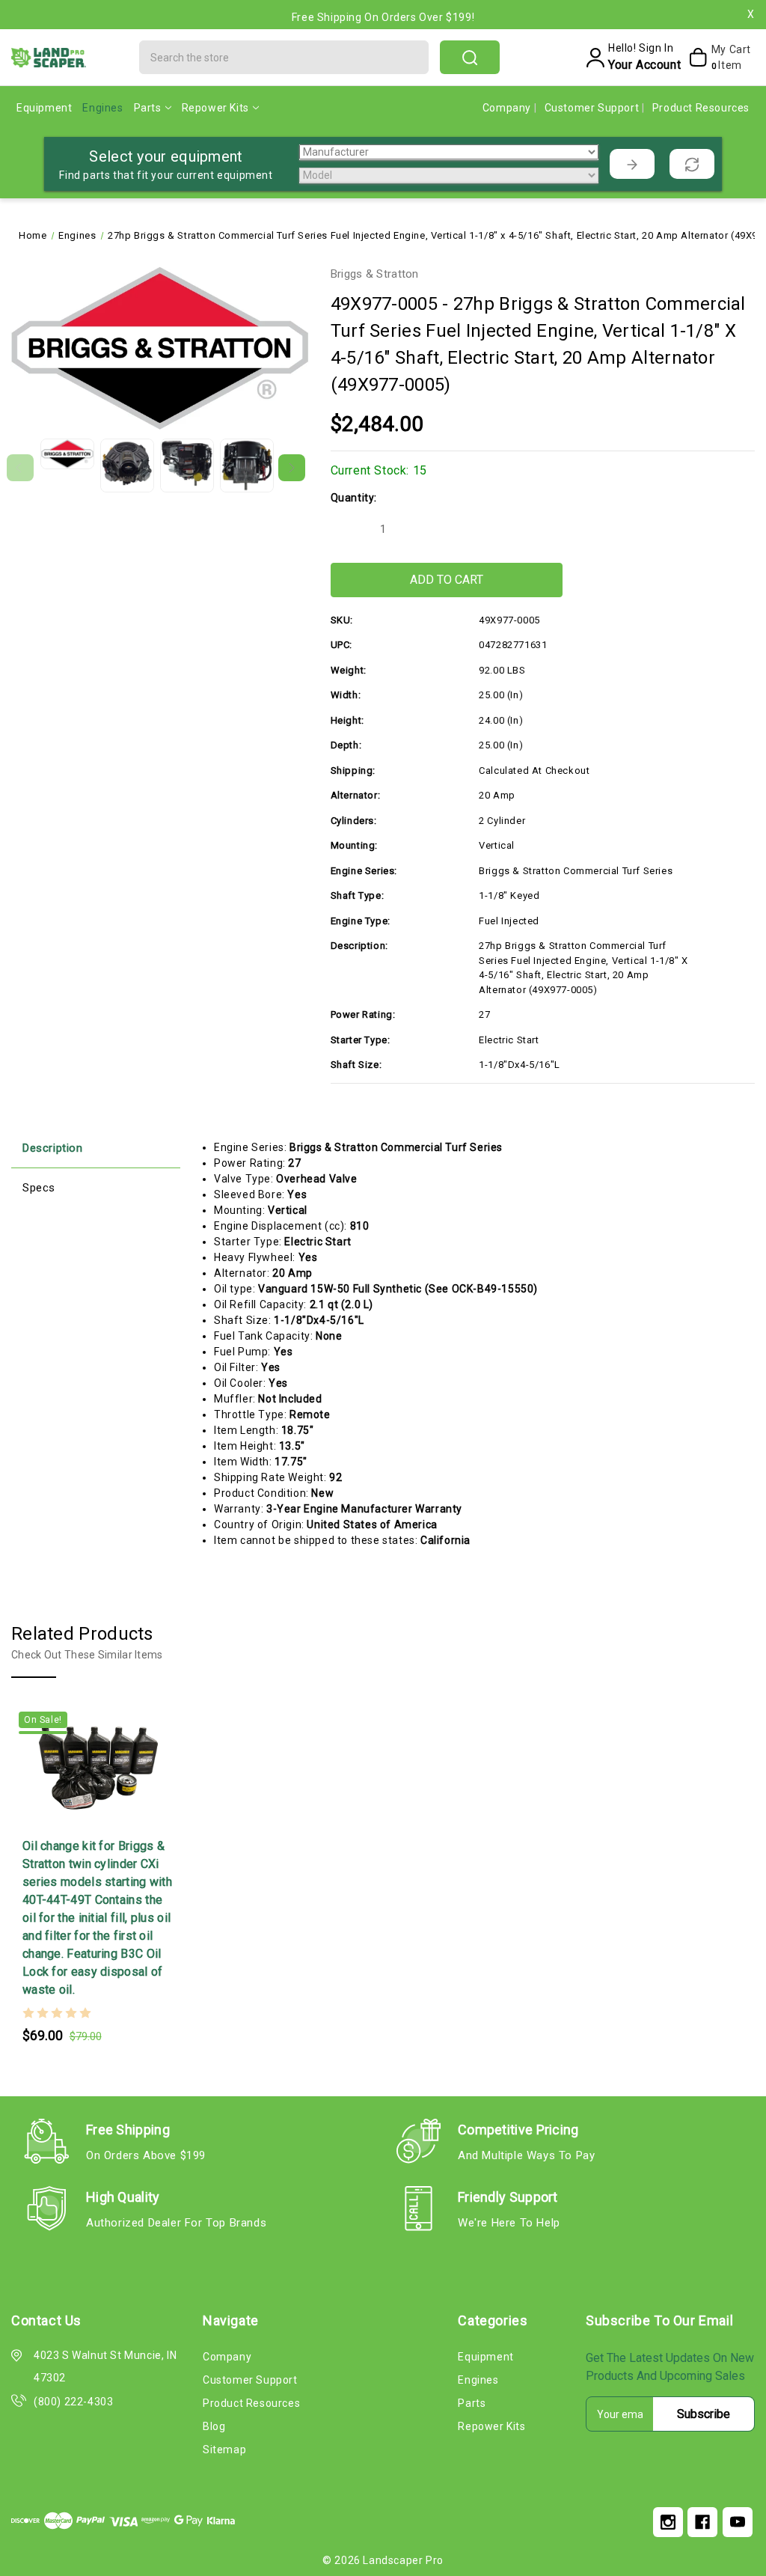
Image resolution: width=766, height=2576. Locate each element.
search (470, 57)
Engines (102, 108)
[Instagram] (668, 2522)
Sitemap (224, 2450)
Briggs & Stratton (375, 274)
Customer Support (593, 108)
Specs (39, 1188)
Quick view (99, 1816)
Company (508, 108)
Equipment (44, 108)
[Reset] (692, 164)
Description (53, 1148)
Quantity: (354, 498)
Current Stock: (379, 470)
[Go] (632, 164)
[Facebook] (702, 2522)
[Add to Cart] (69, 1816)
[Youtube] (738, 2522)
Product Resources (701, 108)
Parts (148, 108)
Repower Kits (215, 108)
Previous (20, 468)
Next (292, 468)
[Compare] (128, 1816)
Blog (214, 2426)
